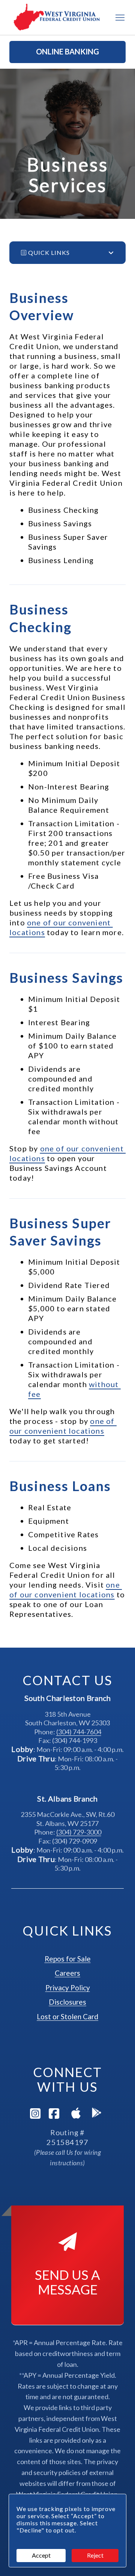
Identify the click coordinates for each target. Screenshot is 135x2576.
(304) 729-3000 (79, 1832)
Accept (41, 2555)
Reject (95, 2555)
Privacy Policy (68, 1988)
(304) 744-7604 (79, 1732)
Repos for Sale (68, 1959)
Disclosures (67, 2002)
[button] (67, 52)
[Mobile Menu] (120, 18)
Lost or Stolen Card (67, 2016)
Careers (67, 1973)
